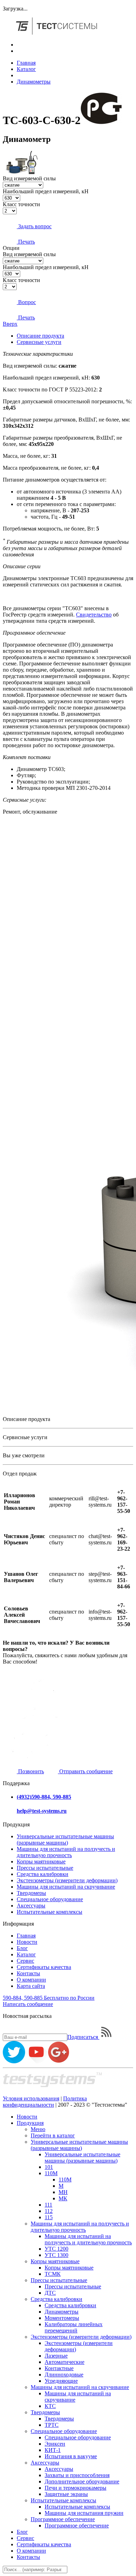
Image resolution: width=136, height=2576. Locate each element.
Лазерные (56, 2356)
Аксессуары (31, 1906)
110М (51, 2173)
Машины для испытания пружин (84, 2513)
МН (63, 2192)
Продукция (30, 2123)
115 (49, 2217)
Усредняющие (61, 2381)
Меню (38, 2129)
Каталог (26, 69)
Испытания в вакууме (71, 2456)
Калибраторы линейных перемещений (74, 2327)
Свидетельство (94, 615)
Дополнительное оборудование (82, 2481)
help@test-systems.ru (42, 1811)
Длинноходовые (64, 2375)
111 (48, 2205)
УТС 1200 (56, 2249)
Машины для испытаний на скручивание (66, 1887)
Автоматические (65, 2362)
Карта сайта (31, 1986)
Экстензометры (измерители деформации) (67, 1880)
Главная (26, 63)
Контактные (59, 2368)
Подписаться (83, 2037)
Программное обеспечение (63, 2519)
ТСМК (53, 2274)
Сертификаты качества (44, 1967)
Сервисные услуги (39, 342)
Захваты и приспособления (77, 2475)
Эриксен (55, 2444)
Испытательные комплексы (50, 1912)
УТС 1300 (56, 2255)
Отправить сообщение (85, 1771)
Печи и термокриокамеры (75, 2488)
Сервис (25, 1961)
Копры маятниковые (41, 1861)
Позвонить (30, 1771)
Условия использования (31, 2098)
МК (63, 2198)
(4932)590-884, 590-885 (44, 1797)
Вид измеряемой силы (29, 178)
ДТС (50, 2293)
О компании (31, 1980)
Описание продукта (40, 336)
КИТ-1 (53, 2450)
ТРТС (52, 2425)
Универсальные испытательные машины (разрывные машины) (65, 1839)
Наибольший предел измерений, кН (46, 191)
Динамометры (34, 82)
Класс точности (21, 204)
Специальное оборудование (50, 1899)
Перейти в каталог (53, 2135)
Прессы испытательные (45, 1868)
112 (49, 2211)
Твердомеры (31, 1893)
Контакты (28, 1973)
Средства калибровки (43, 1874)
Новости (27, 1942)
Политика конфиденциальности (45, 2102)
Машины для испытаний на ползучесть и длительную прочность (66, 1852)
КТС (50, 2406)
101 (49, 2167)
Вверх (10, 324)
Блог (22, 1948)
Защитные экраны (66, 2494)
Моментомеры (62, 2318)
